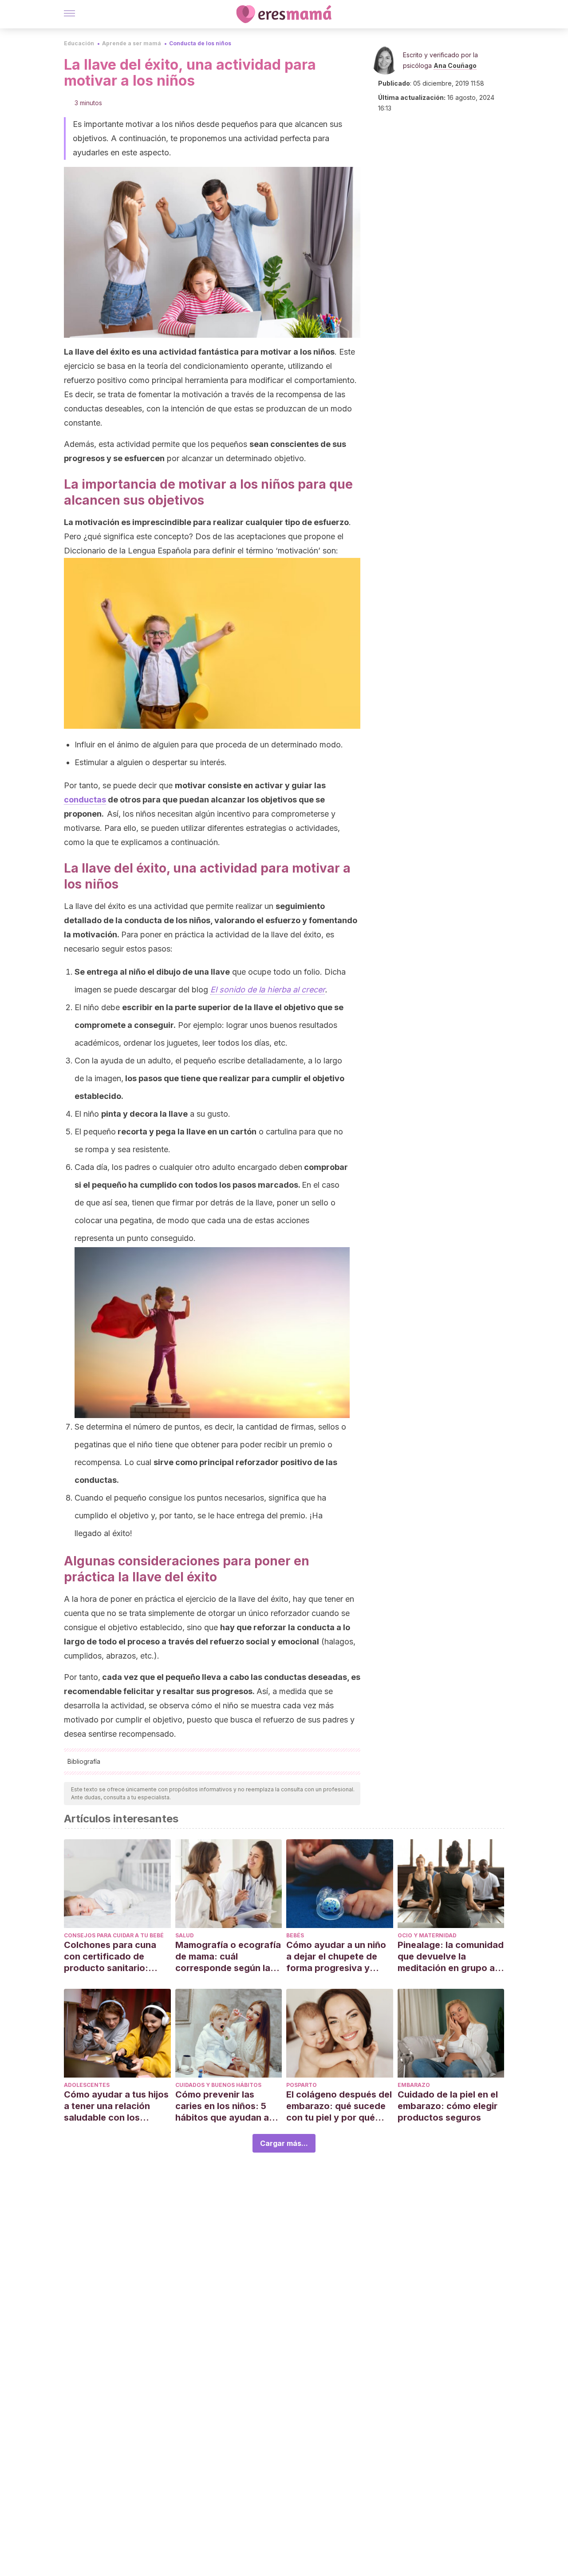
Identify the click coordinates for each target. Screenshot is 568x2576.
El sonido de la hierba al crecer (268, 990)
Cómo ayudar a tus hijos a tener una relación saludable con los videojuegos (116, 2106)
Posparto (302, 2085)
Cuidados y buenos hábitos (218, 2085)
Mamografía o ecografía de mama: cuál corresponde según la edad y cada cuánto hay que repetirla (228, 1957)
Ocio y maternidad (427, 1935)
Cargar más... (284, 2143)
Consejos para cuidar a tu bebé (114, 1935)
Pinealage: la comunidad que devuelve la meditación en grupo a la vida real (451, 1957)
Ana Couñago (455, 65)
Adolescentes (87, 2085)
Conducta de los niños (200, 43)
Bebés (295, 1935)
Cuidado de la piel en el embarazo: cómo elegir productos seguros (448, 2106)
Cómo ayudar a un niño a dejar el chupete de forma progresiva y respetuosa (336, 1957)
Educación (79, 43)
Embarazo (414, 2085)
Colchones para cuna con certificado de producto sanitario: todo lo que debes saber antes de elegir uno (117, 1957)
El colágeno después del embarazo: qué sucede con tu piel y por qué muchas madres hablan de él (339, 2106)
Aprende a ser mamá (132, 43)
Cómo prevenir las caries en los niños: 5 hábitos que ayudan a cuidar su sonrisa (222, 2106)
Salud (185, 1935)
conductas (85, 800)
